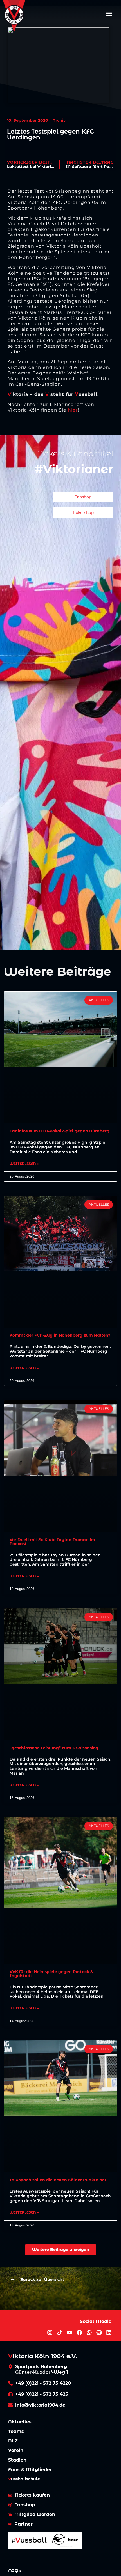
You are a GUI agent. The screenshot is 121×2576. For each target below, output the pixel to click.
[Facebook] (79, 2333)
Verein (16, 2450)
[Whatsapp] (89, 2333)
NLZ (13, 2441)
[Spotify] (99, 2333)
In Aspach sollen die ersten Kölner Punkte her (58, 2180)
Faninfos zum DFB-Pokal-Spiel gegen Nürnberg (60, 1131)
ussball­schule (24, 2479)
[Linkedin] (109, 2333)
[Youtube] (70, 2333)
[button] (109, 13)
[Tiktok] (60, 2333)
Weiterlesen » (24, 1164)
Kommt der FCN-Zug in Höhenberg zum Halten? (60, 1335)
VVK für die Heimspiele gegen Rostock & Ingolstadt (51, 1974)
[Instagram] (50, 2333)
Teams (16, 2431)
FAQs (15, 2571)
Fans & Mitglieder (30, 2470)
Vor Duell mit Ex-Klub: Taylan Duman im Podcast (52, 1542)
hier (73, 410)
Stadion (17, 2460)
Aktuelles (20, 2422)
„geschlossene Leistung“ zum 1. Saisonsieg (54, 1748)
